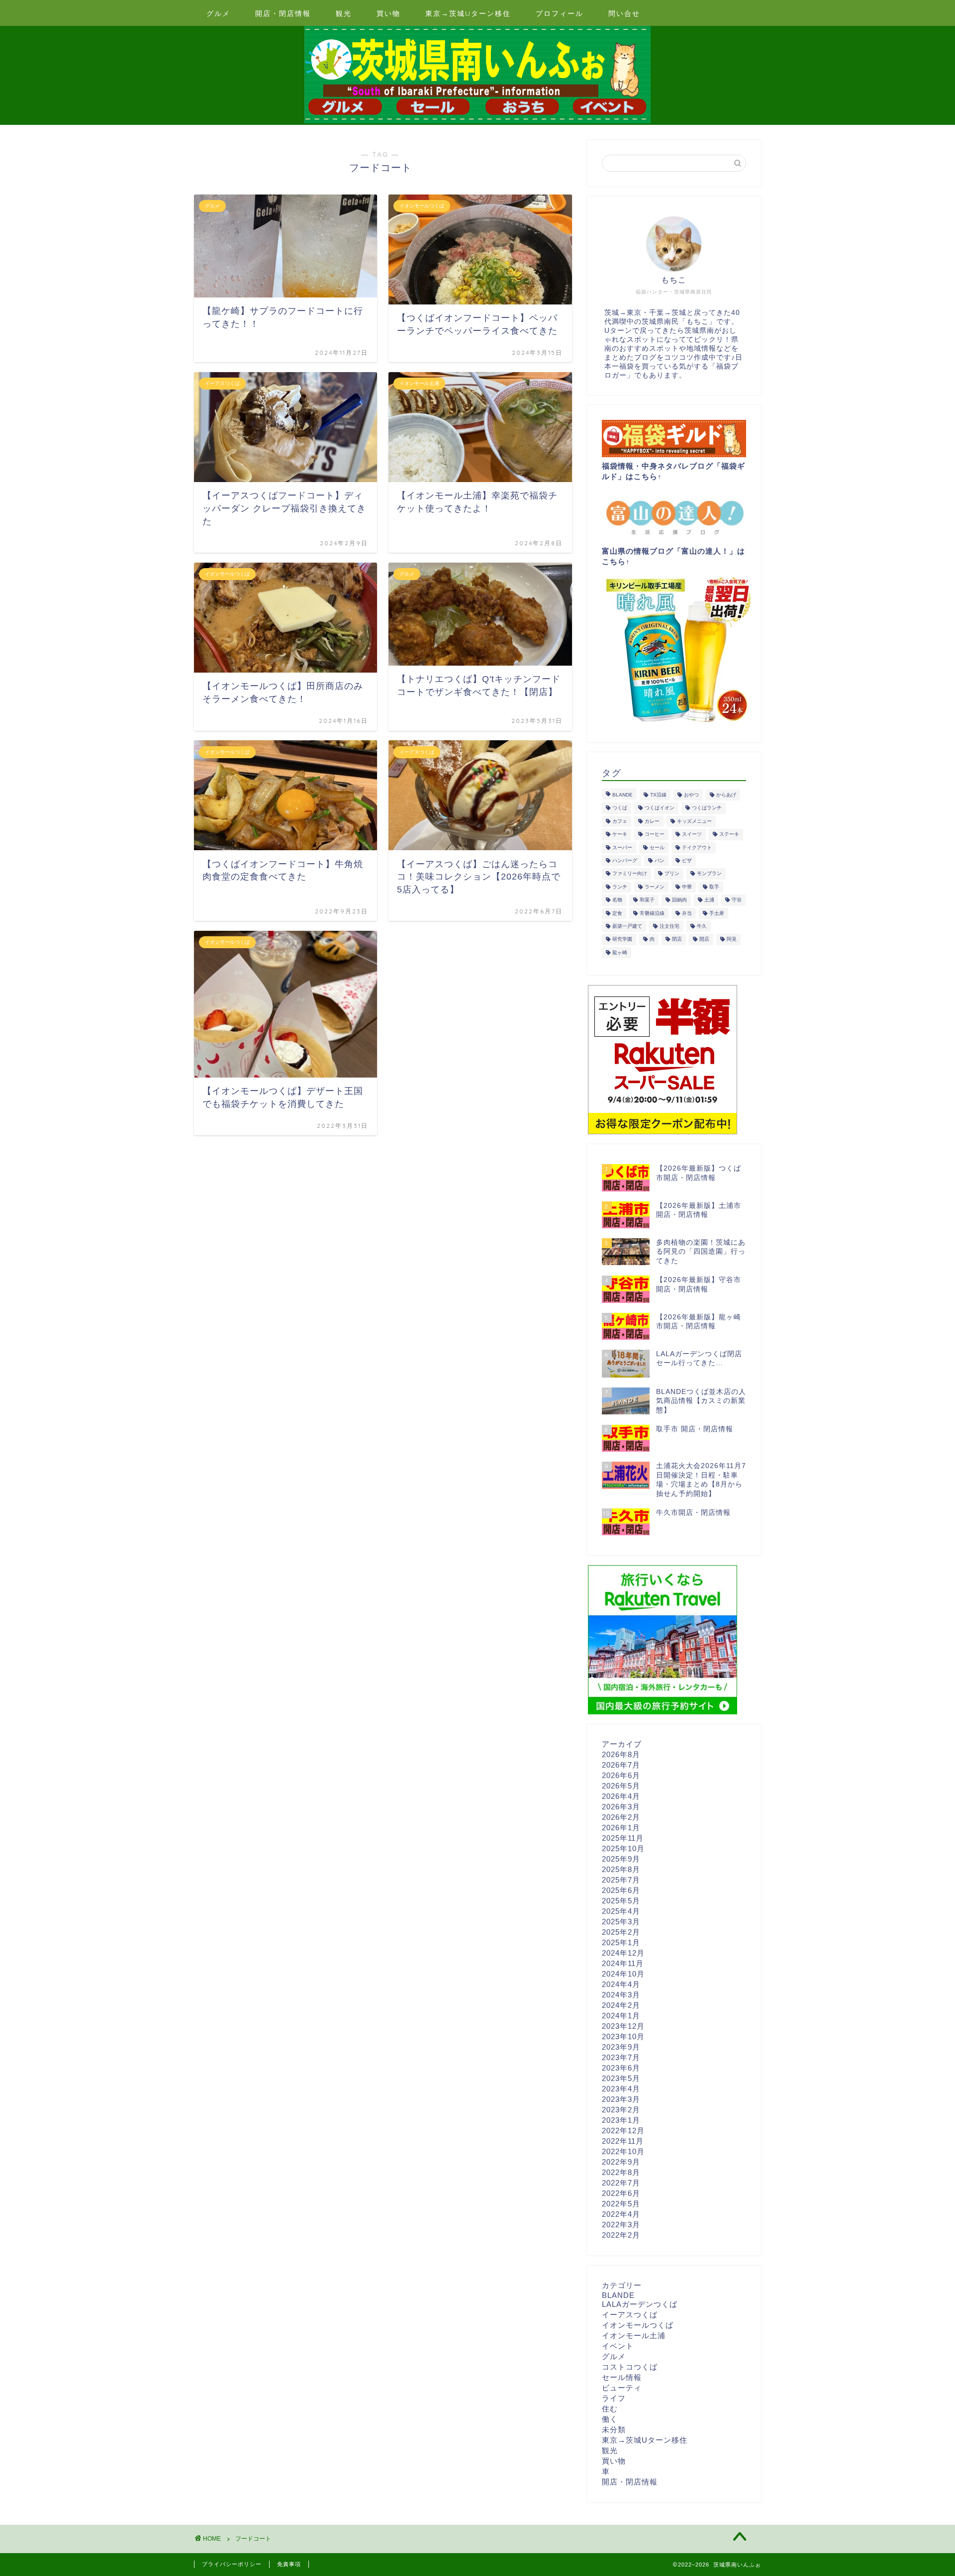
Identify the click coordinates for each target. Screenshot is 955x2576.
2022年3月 (621, 2225)
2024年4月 (621, 1984)
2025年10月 (623, 1848)
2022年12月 (623, 2130)
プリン (672, 874)
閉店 (677, 940)
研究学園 (622, 940)
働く (610, 2419)
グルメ (218, 13)
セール (657, 847)
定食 (617, 913)
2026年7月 (621, 1765)
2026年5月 (621, 1786)
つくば (620, 808)
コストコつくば (630, 2367)
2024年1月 (621, 2016)
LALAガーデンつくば (640, 2304)
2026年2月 (621, 1817)
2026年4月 (621, 1796)
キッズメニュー (694, 821)
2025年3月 (621, 1922)
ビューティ (622, 2388)
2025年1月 (621, 1942)
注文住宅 (669, 926)
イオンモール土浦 (634, 2335)
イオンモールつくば (638, 2325)
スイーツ (692, 835)
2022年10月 (623, 2151)
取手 (714, 887)
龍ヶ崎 (620, 952)
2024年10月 (623, 1974)
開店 (704, 940)
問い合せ (624, 13)
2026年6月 (621, 1775)
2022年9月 (621, 2162)
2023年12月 (623, 2026)
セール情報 (622, 2377)
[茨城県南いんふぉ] (477, 122)
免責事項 (289, 2564)
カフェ (620, 821)
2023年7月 (621, 2057)
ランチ (620, 887)
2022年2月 (621, 2235)
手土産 (717, 913)
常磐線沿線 (652, 913)
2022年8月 (621, 2172)
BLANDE (622, 795)
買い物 (388, 13)
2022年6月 (621, 2193)
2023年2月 (621, 2110)
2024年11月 (623, 1963)
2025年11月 (623, 1838)
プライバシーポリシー (232, 2564)
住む (610, 2409)
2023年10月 (623, 2036)
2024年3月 (621, 1995)
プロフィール (560, 13)
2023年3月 (621, 2099)
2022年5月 (621, 2204)
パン (660, 860)
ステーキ (729, 835)
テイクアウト (697, 847)
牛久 (702, 926)
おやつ (691, 795)
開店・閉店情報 (283, 13)
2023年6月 (621, 2068)
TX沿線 (658, 795)
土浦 (709, 900)
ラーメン (655, 887)
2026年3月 (621, 1807)
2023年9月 (621, 2047)
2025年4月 (621, 1911)
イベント (618, 2346)
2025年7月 (621, 1880)
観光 (344, 13)
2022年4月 (621, 2214)
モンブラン (709, 874)
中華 (687, 887)
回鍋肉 (679, 900)
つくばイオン (660, 808)
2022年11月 (623, 2141)
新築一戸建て (627, 926)
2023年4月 (621, 2089)
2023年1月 (621, 2120)
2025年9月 (621, 1859)
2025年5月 (621, 1901)
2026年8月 (621, 1754)
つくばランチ (707, 808)
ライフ (614, 2398)
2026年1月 (621, 1828)
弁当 (687, 913)
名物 (617, 900)
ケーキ (620, 835)
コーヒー (655, 835)
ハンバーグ (625, 860)
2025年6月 (621, 1890)
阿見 (732, 940)
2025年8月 (621, 1869)
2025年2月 (621, 1932)
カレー (652, 821)
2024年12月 (623, 1953)
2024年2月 (621, 2005)
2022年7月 (621, 2183)
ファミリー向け (630, 874)
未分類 (614, 2429)
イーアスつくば (630, 2315)
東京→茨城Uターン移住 (468, 13)
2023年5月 (621, 2078)
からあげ (726, 795)
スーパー (622, 847)
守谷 (737, 900)
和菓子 (647, 900)
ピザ (687, 860)
